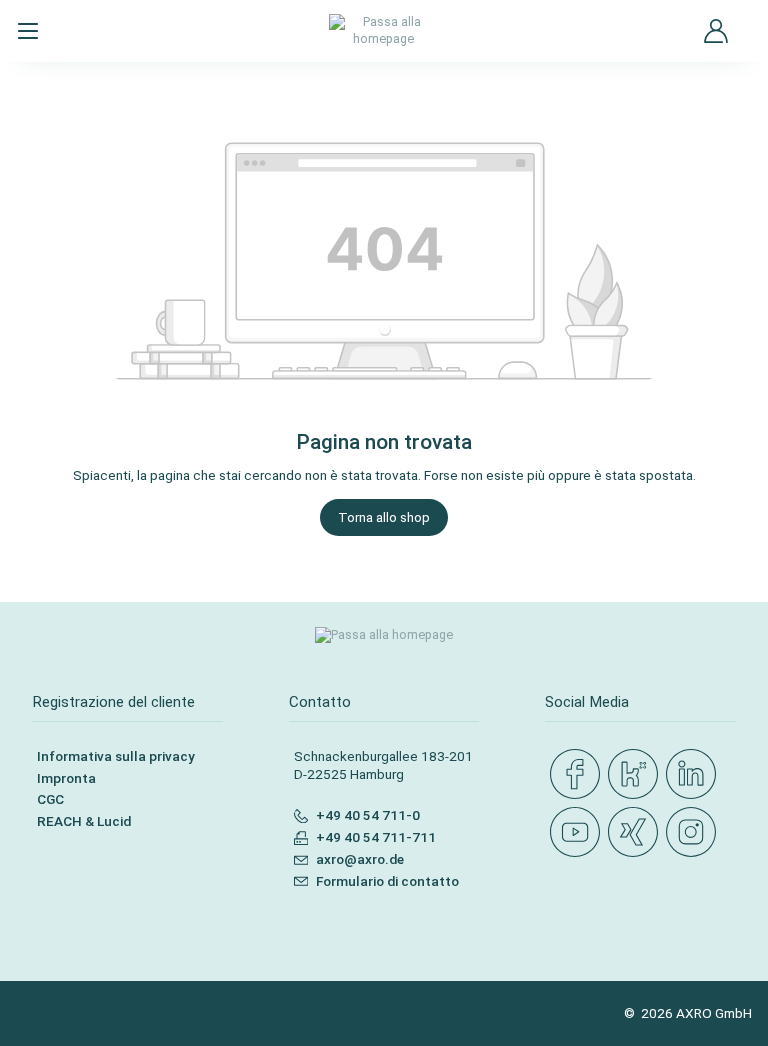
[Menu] (28, 31)
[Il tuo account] (716, 31)
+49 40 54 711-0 (368, 815)
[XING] (637, 833)
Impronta (66, 778)
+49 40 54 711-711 (376, 837)
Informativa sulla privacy (116, 756)
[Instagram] (695, 833)
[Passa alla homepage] (384, 30)
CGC (50, 799)
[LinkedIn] (695, 775)
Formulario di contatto (387, 881)
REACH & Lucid (84, 821)
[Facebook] (579, 775)
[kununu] (637, 775)
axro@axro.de (360, 859)
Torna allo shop (384, 517)
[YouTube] (579, 833)
